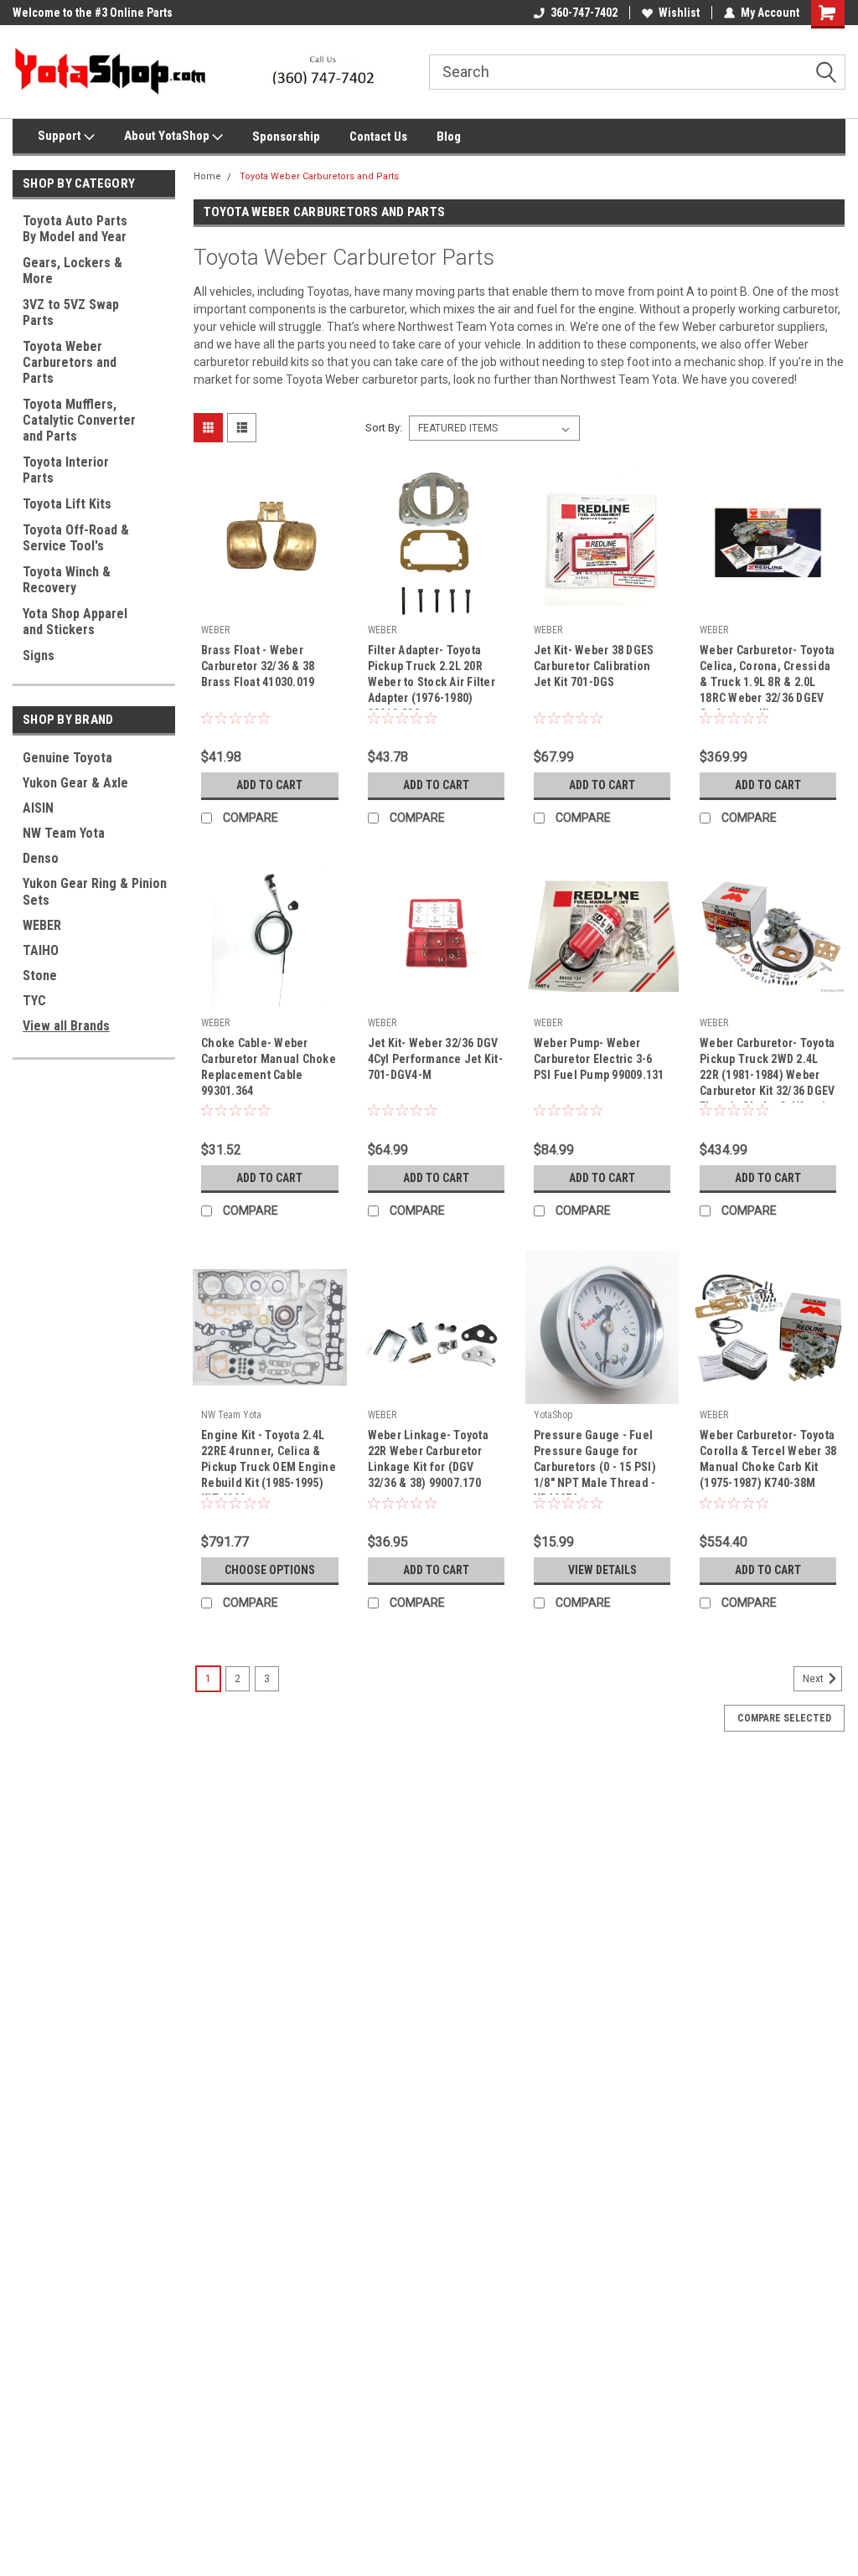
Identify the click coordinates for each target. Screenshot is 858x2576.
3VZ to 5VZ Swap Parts (71, 312)
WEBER (42, 925)
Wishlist (679, 13)
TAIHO (41, 950)
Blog (449, 137)
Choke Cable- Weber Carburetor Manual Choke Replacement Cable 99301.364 (269, 1067)
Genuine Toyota (67, 758)
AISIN (38, 808)
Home (207, 176)
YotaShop (553, 1415)
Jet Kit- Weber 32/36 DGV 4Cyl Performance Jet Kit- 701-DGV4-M (435, 1059)
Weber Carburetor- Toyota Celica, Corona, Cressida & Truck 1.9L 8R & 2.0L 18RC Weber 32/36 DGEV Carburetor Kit (767, 676)
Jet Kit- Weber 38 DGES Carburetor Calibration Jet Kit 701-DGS (594, 666)
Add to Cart (269, 785)
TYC (34, 1001)
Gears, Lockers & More (72, 271)
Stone (40, 976)
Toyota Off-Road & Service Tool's (76, 538)
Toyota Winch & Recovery (67, 580)
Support (61, 136)
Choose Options (270, 1570)
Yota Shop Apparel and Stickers (75, 622)
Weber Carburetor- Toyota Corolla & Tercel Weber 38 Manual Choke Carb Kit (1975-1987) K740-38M (768, 1459)
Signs (39, 656)
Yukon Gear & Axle (75, 783)
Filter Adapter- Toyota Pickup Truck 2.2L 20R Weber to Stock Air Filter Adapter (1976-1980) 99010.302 (432, 676)
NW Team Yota (64, 833)
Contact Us (378, 137)
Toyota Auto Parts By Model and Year (75, 229)
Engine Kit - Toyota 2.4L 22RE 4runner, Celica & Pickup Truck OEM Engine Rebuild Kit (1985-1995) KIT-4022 (269, 1461)
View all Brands (66, 1026)
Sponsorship (286, 137)
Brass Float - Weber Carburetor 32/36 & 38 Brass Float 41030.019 (258, 666)
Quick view (270, 607)
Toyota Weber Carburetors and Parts (70, 362)
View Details (602, 1570)
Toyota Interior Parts (66, 470)
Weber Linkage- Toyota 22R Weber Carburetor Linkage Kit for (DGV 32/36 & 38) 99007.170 (428, 1459)
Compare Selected (784, 1718)
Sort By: (384, 428)
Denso (41, 858)
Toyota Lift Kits (67, 504)
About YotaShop (168, 136)
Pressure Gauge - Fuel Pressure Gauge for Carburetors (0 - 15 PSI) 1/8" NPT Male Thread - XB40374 (595, 1461)
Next (814, 1679)
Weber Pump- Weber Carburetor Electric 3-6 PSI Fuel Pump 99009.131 (599, 1059)
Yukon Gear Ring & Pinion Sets (95, 892)
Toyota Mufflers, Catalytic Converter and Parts (79, 420)
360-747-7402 (584, 13)
